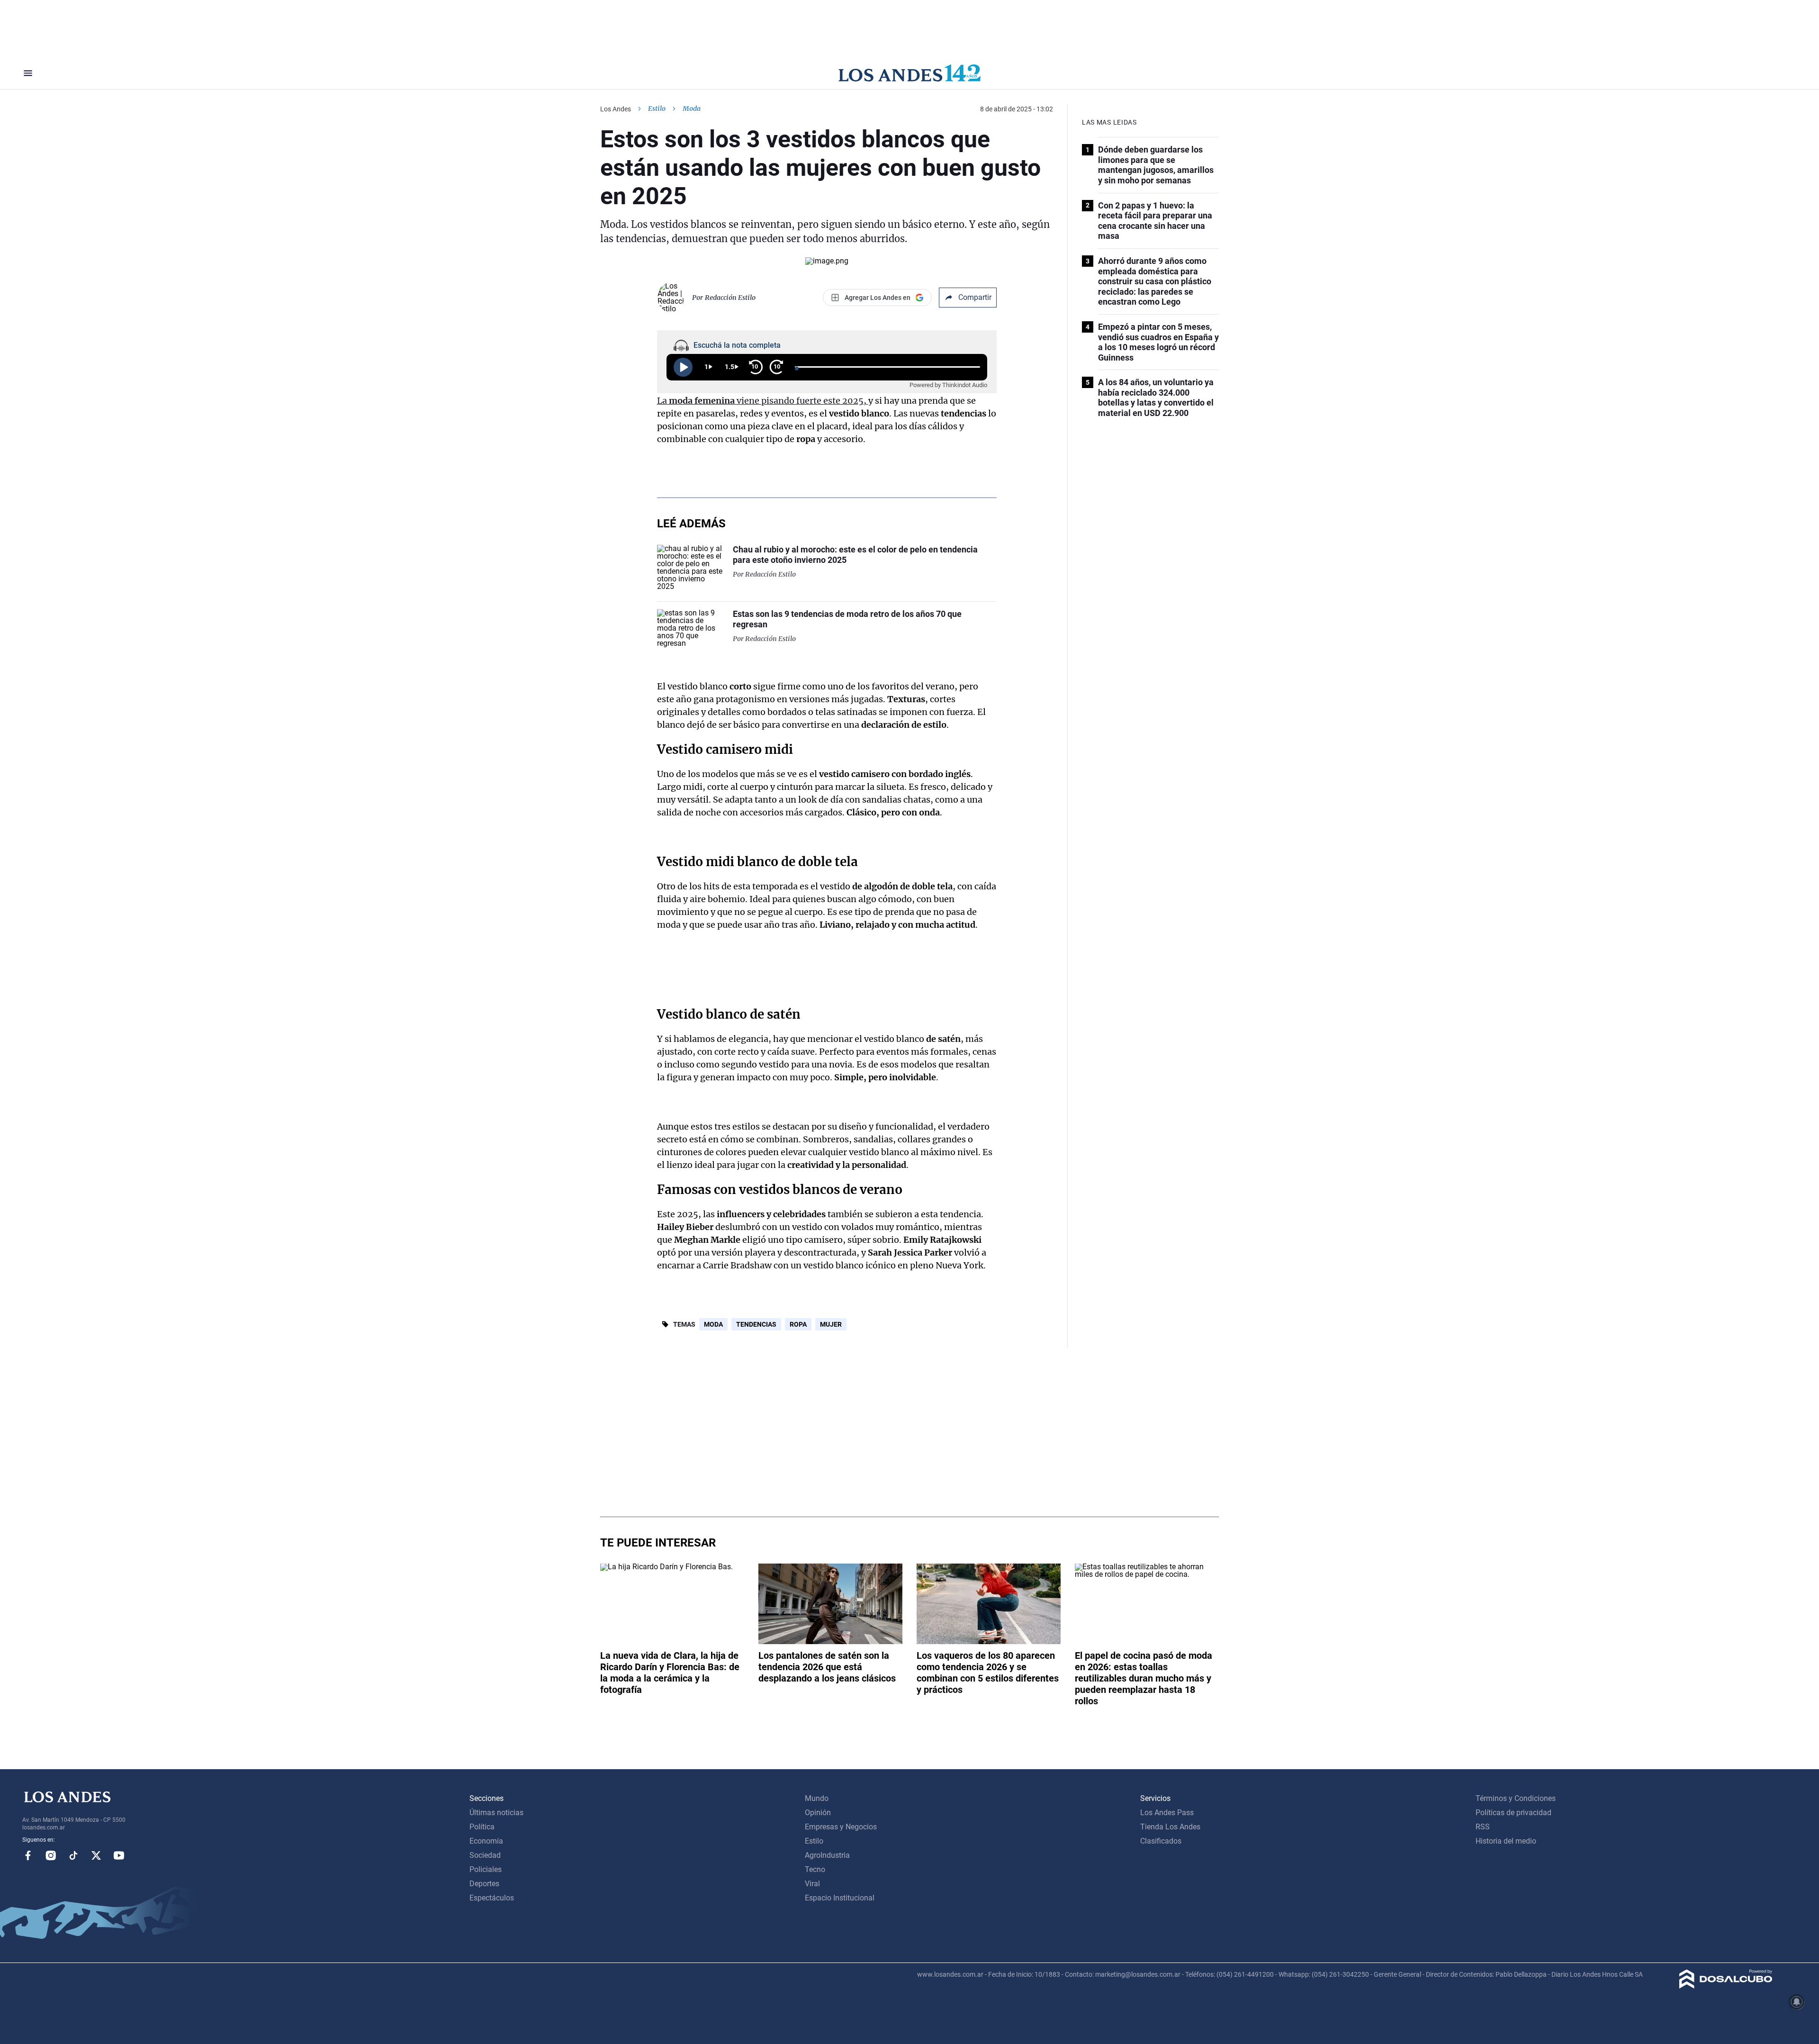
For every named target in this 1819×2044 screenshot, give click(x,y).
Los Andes (616, 109)
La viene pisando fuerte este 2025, (763, 401)
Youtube (119, 1855)
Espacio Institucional (840, 1898)
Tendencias (756, 1324)
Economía (486, 1841)
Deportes (484, 1884)
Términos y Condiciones (1516, 1798)
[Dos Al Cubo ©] (1726, 1986)
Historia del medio (1506, 1841)
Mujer (831, 1324)
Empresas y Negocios (841, 1827)
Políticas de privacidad (1513, 1813)
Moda (713, 1324)
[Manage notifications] (1797, 2002)
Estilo (657, 109)
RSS (1483, 1827)
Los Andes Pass (1167, 1813)
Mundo (817, 1798)
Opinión (818, 1813)
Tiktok (73, 1855)
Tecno (815, 1869)
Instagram (51, 1855)
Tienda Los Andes (1170, 1827)
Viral (812, 1884)
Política (482, 1827)
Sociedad (485, 1855)
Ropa (798, 1324)
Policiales (486, 1869)
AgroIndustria (827, 1855)
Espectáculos (492, 1898)
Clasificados (1161, 1841)
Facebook (28, 1855)
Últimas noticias (496, 1813)
